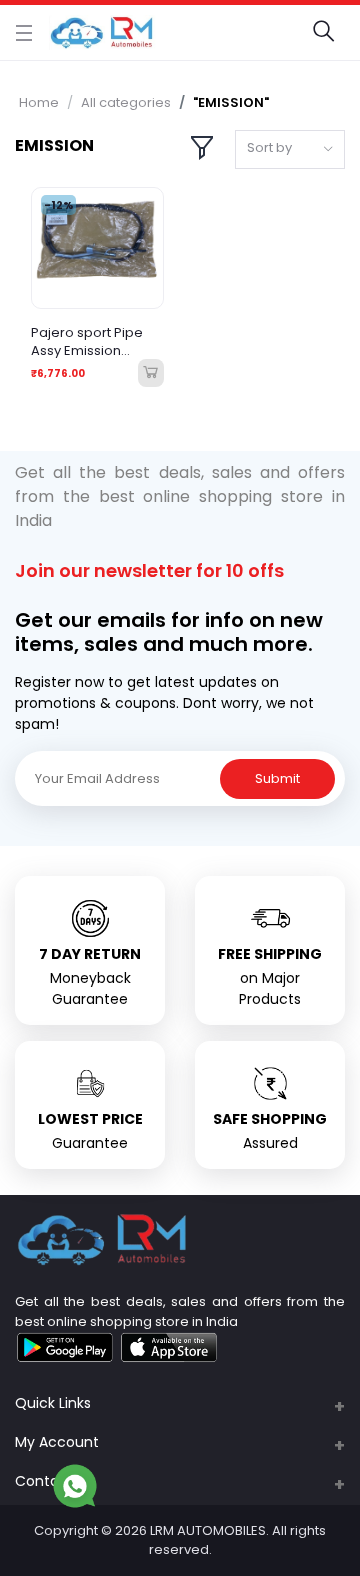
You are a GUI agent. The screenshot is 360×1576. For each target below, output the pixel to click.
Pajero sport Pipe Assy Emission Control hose (87, 342)
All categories (126, 102)
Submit (277, 778)
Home (39, 102)
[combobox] (290, 149)
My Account (57, 1442)
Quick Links (53, 1403)
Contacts (48, 1481)
